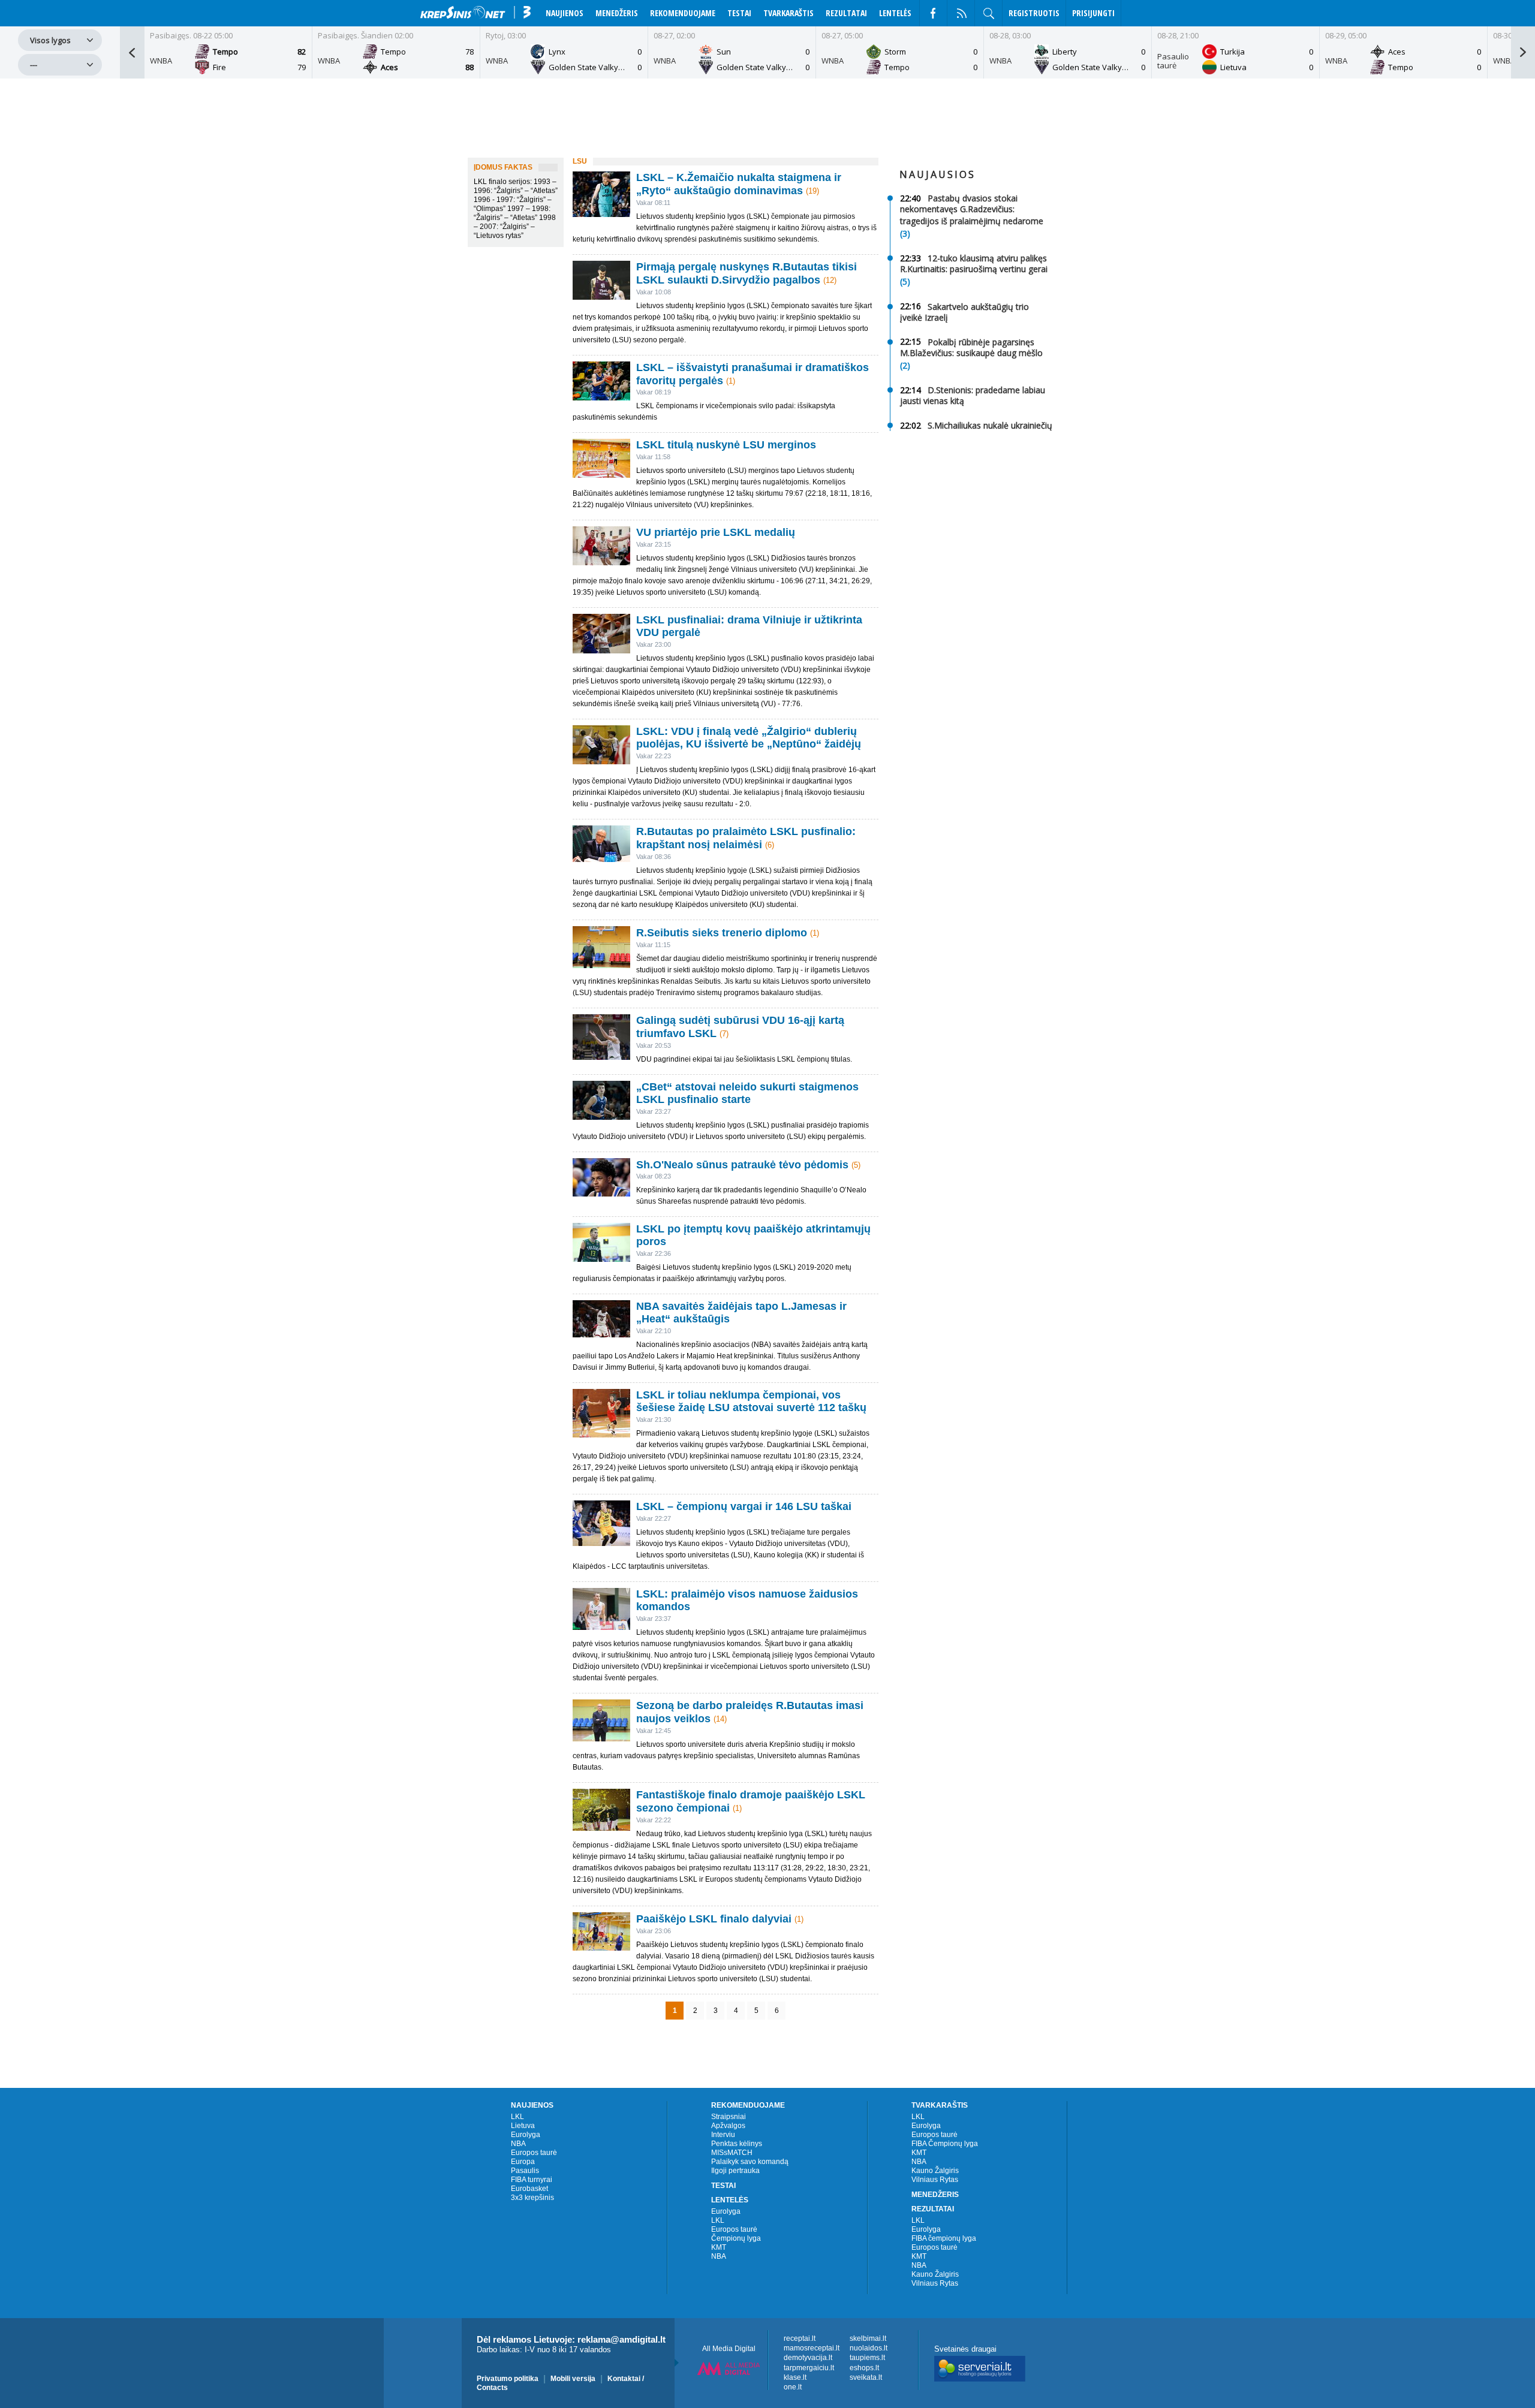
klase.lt (795, 2377)
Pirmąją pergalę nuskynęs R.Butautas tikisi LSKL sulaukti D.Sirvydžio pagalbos (747, 273)
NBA (518, 2144)
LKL (517, 2117)
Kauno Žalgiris (935, 2171)
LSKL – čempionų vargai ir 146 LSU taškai (744, 1506)
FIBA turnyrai (532, 2180)
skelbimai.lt (868, 2338)
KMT (719, 2247)
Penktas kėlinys (737, 2144)
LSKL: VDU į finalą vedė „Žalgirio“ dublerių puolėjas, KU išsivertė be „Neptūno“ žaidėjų (749, 738)
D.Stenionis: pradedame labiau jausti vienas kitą (973, 395)
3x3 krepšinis (532, 2198)
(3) (905, 233)
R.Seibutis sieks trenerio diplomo (722, 933)
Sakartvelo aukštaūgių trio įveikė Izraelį (964, 311)
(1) (731, 380)
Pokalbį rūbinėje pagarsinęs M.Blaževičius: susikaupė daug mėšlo (971, 347)
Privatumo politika (508, 2378)
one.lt (793, 2387)
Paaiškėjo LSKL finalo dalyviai (714, 1919)
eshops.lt (864, 2368)
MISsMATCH (732, 2153)
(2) (905, 365)
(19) (812, 191)
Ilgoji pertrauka (735, 2171)
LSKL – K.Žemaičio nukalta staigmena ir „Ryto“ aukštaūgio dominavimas (739, 184)
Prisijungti (1093, 13)
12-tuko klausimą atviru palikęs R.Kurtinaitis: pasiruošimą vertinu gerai (974, 263)
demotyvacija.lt (808, 2358)
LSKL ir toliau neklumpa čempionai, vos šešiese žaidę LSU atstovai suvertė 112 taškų (751, 1401)
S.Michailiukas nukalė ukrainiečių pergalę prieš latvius (976, 431)
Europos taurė (534, 2153)
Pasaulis (525, 2171)
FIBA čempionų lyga (944, 2238)
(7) (724, 1034)
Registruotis (1034, 13)
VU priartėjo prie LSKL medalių (716, 532)
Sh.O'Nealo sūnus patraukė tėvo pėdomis (742, 1164)
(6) (770, 845)
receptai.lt (800, 2338)
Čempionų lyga (736, 2238)
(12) (830, 280)
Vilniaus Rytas (935, 2180)
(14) (720, 1719)
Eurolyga (526, 2135)
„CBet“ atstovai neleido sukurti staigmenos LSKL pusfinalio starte (747, 1093)
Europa (523, 2162)
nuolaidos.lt (869, 2348)
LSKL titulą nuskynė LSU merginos (726, 445)
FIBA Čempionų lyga (945, 2144)
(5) (856, 1164)
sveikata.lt (866, 2377)
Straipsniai (729, 2117)
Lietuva (523, 2126)
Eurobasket (529, 2189)
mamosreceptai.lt (812, 2348)
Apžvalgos (728, 2126)
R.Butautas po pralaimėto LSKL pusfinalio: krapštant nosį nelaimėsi (746, 838)
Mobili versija (573, 2378)
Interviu (723, 2135)
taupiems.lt (867, 2358)
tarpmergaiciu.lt (809, 2368)
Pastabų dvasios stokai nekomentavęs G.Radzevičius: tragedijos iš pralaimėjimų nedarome (972, 210)
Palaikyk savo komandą (750, 2162)
